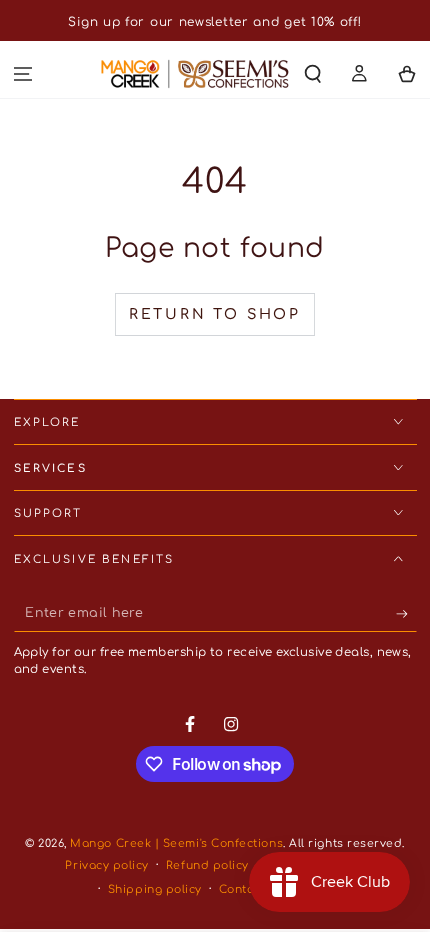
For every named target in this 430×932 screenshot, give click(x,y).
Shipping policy (155, 889)
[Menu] (23, 74)
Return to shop (215, 314)
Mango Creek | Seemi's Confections (176, 843)
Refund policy (207, 865)
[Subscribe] (406, 614)
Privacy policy (107, 865)
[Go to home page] (195, 74)
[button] (313, 74)
